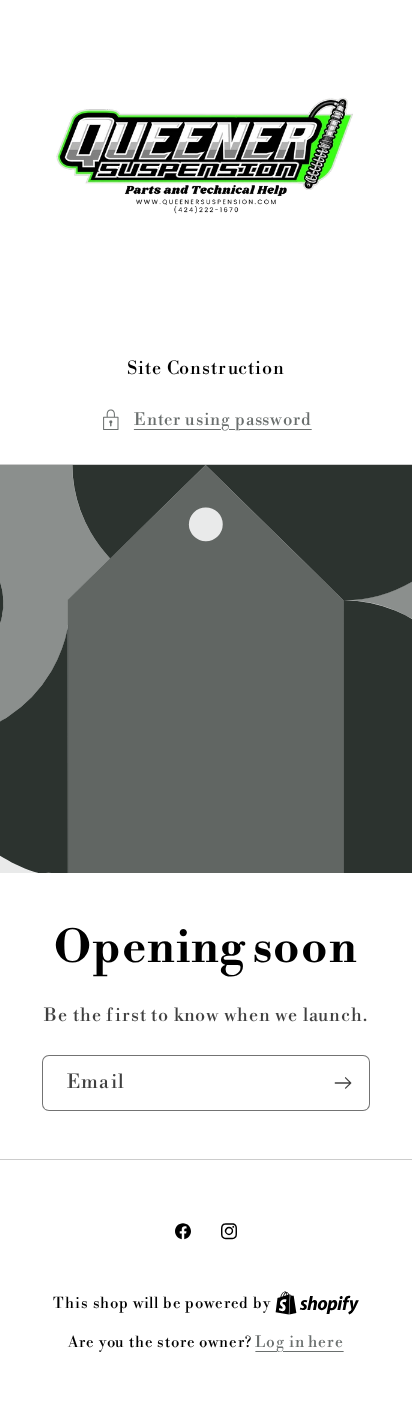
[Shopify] (317, 1303)
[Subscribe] (342, 1083)
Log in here (299, 1342)
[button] (205, 420)
